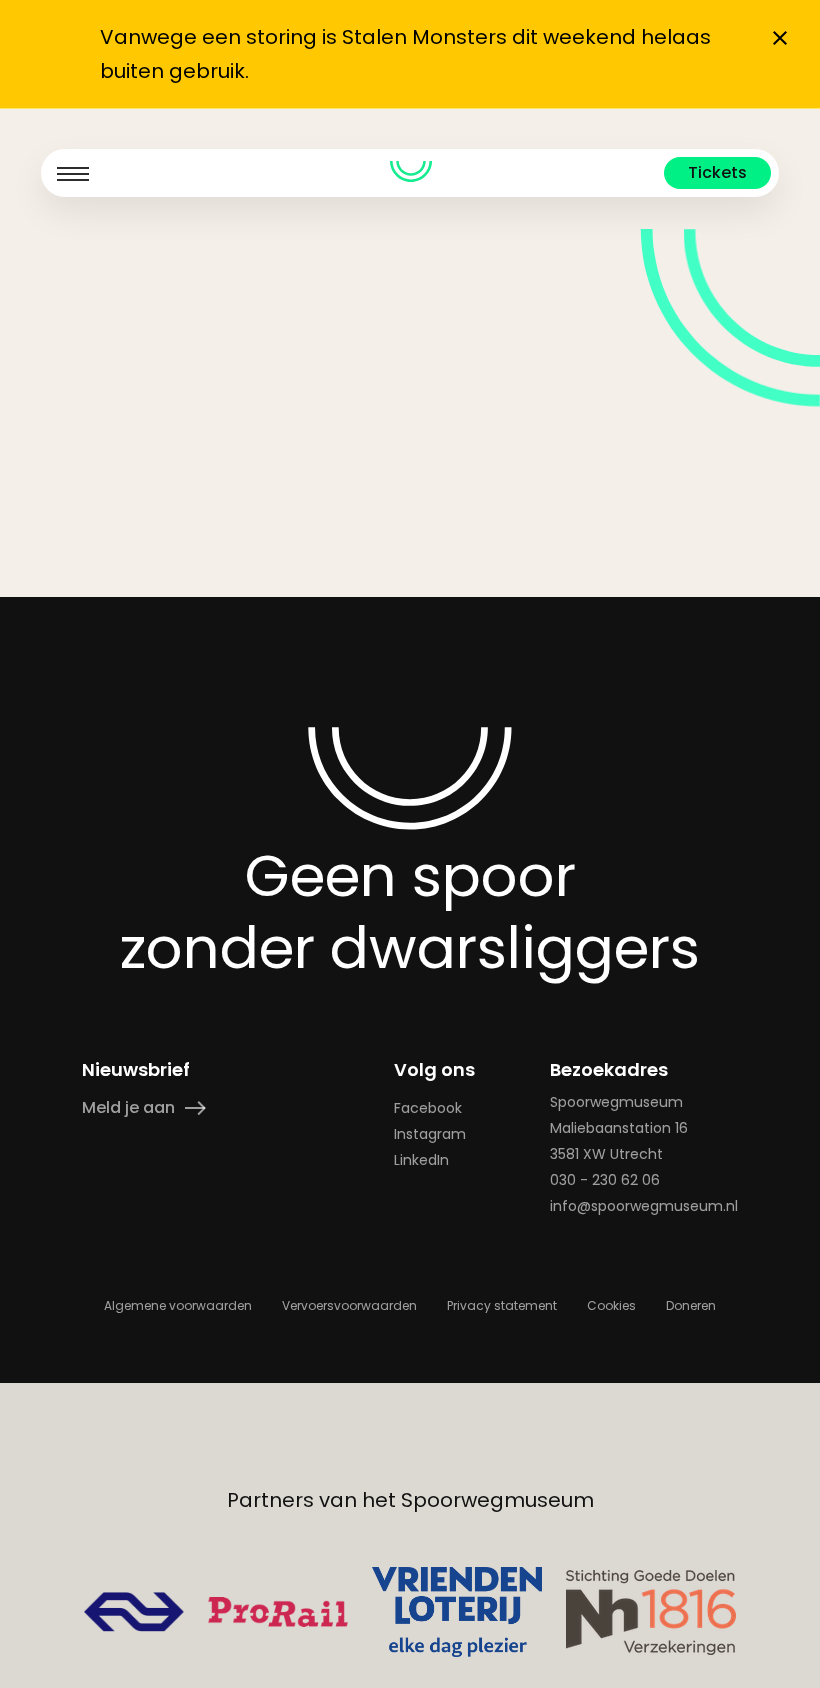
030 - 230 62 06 (605, 1180)
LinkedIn (421, 1160)
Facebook (428, 1108)
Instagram (430, 1134)
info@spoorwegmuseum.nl (644, 1206)
